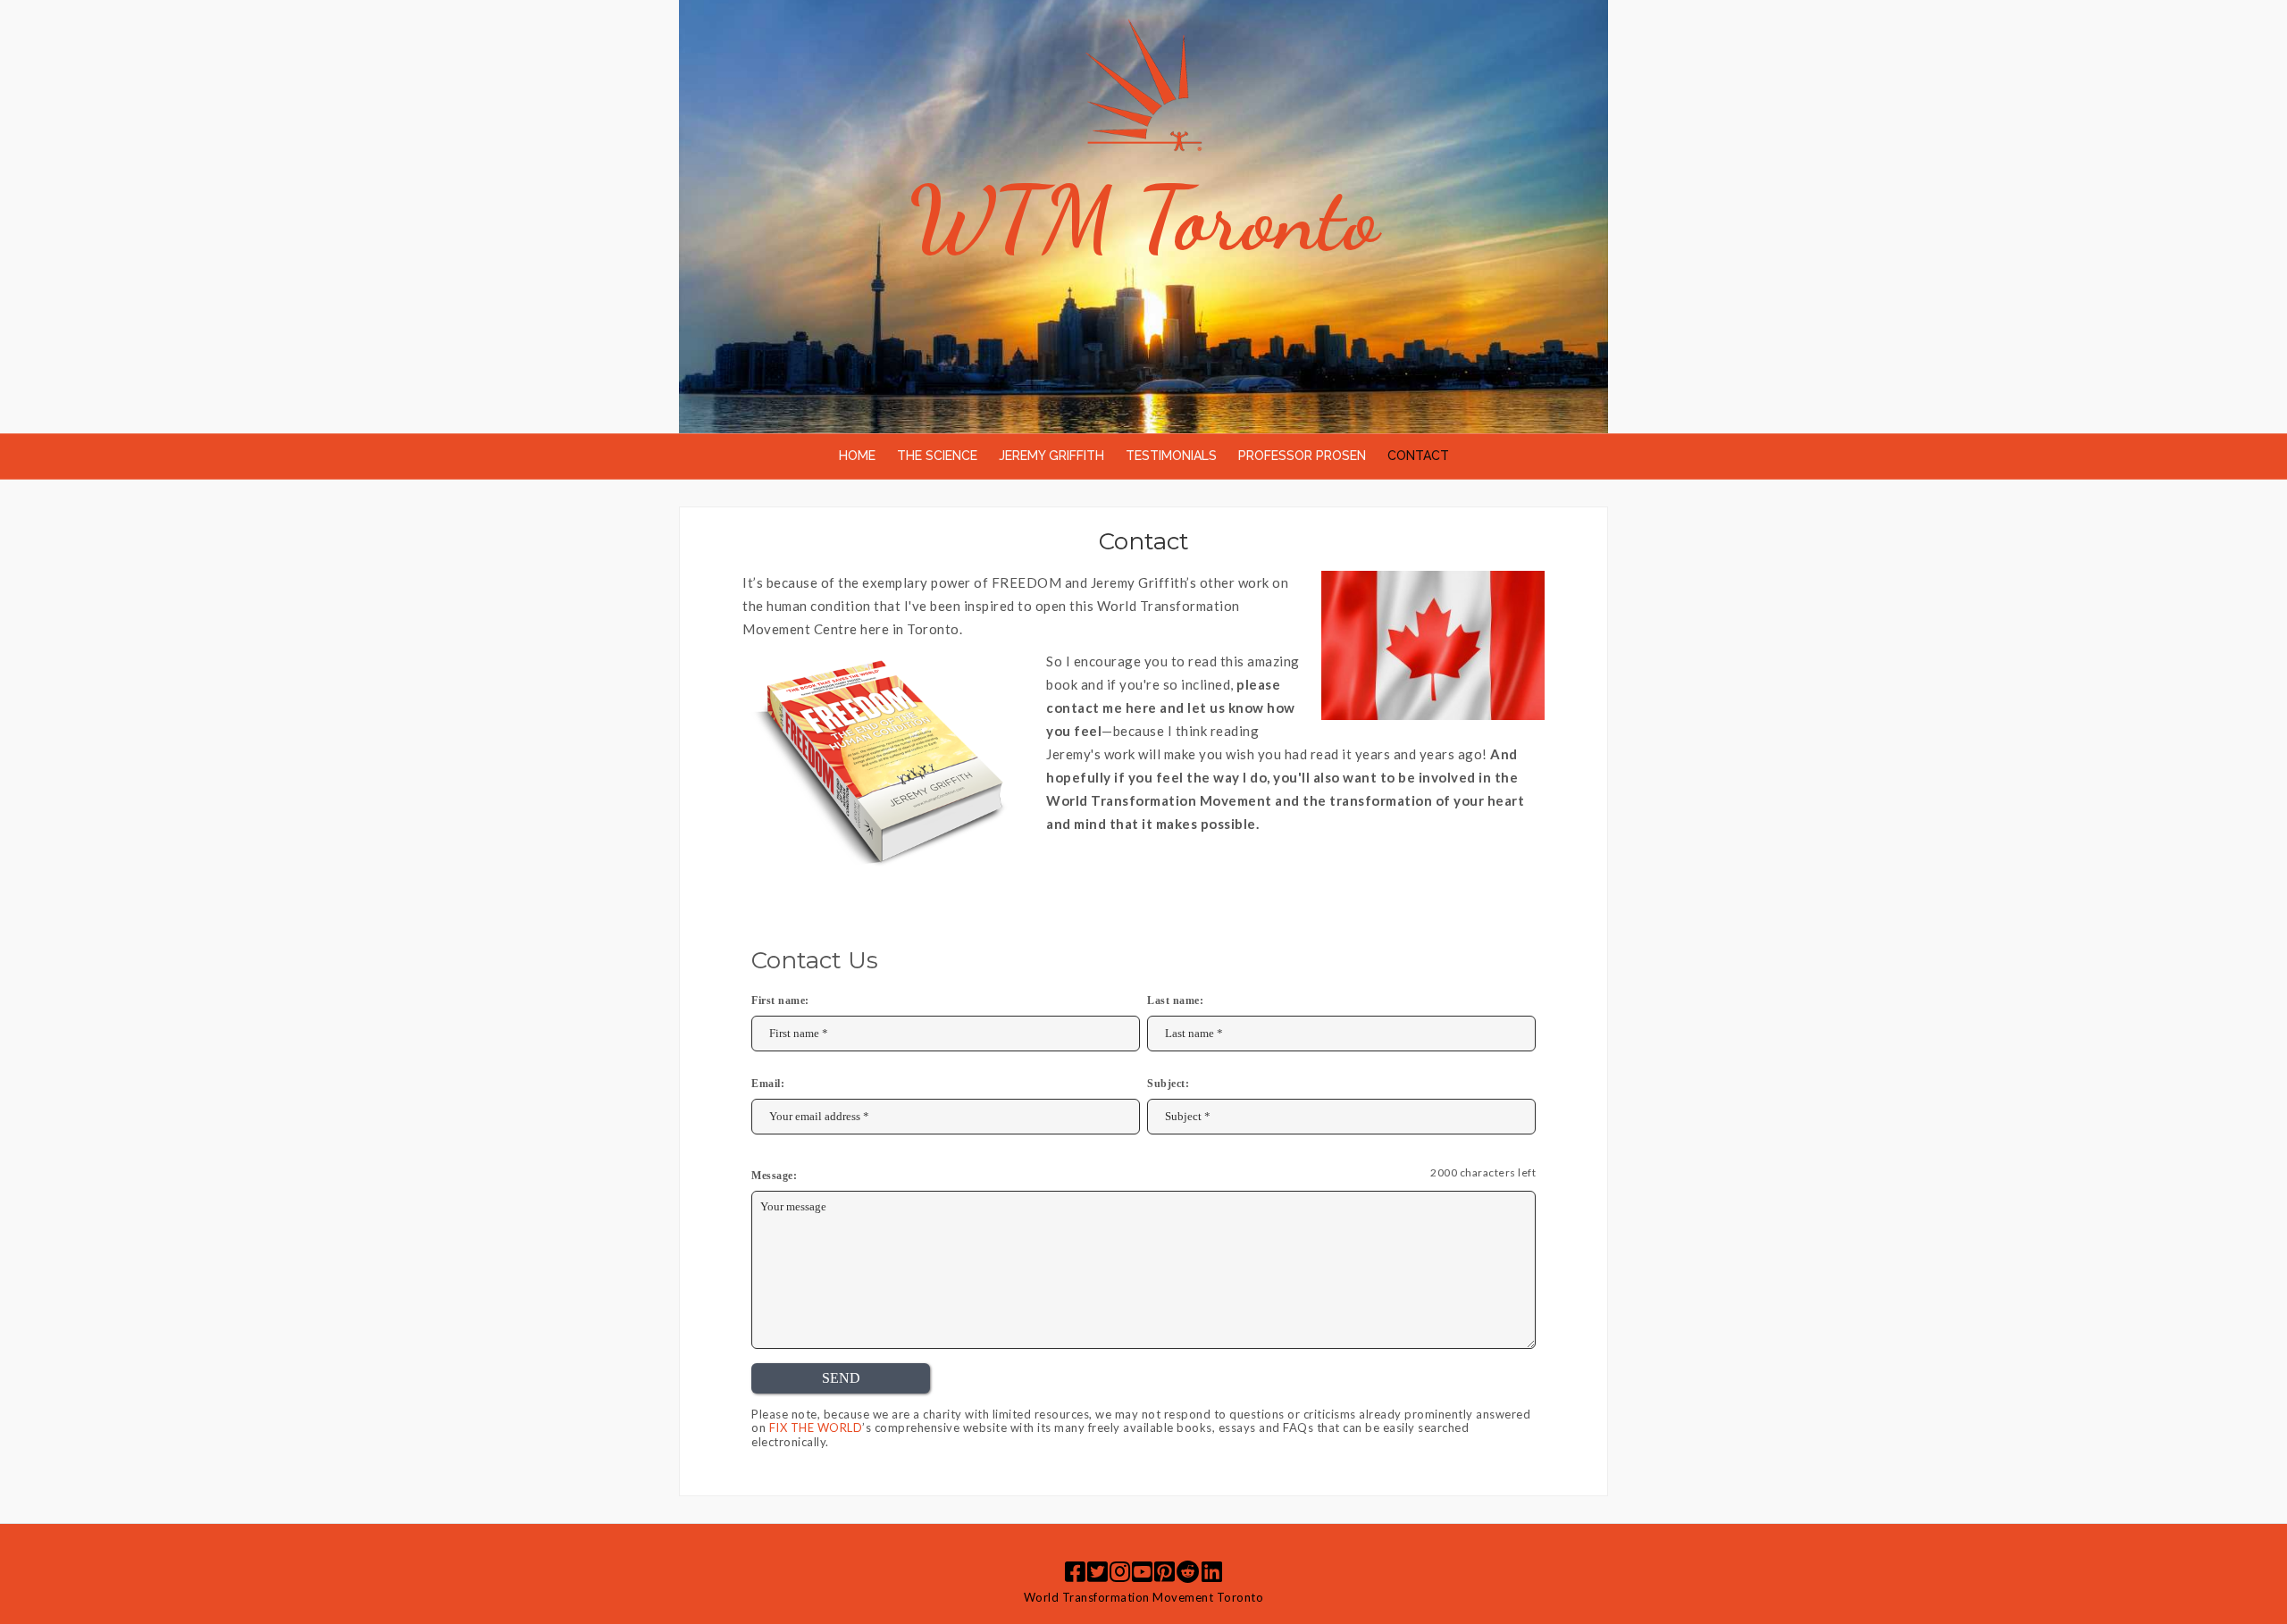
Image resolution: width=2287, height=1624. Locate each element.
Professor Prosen (1302, 456)
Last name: (1175, 1000)
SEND (841, 1378)
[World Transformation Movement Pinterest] (1164, 1571)
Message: (774, 1176)
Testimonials (1171, 456)
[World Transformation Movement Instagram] (1120, 1571)
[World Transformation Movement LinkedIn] (1212, 1571)
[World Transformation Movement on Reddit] (1188, 1571)
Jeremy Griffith (1051, 456)
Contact (1418, 456)
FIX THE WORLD (816, 1427)
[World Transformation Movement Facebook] (1075, 1571)
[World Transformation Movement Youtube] (1142, 1571)
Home (857, 456)
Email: (768, 1084)
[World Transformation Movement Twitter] (1097, 1571)
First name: (780, 1000)
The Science (937, 456)
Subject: (1168, 1084)
